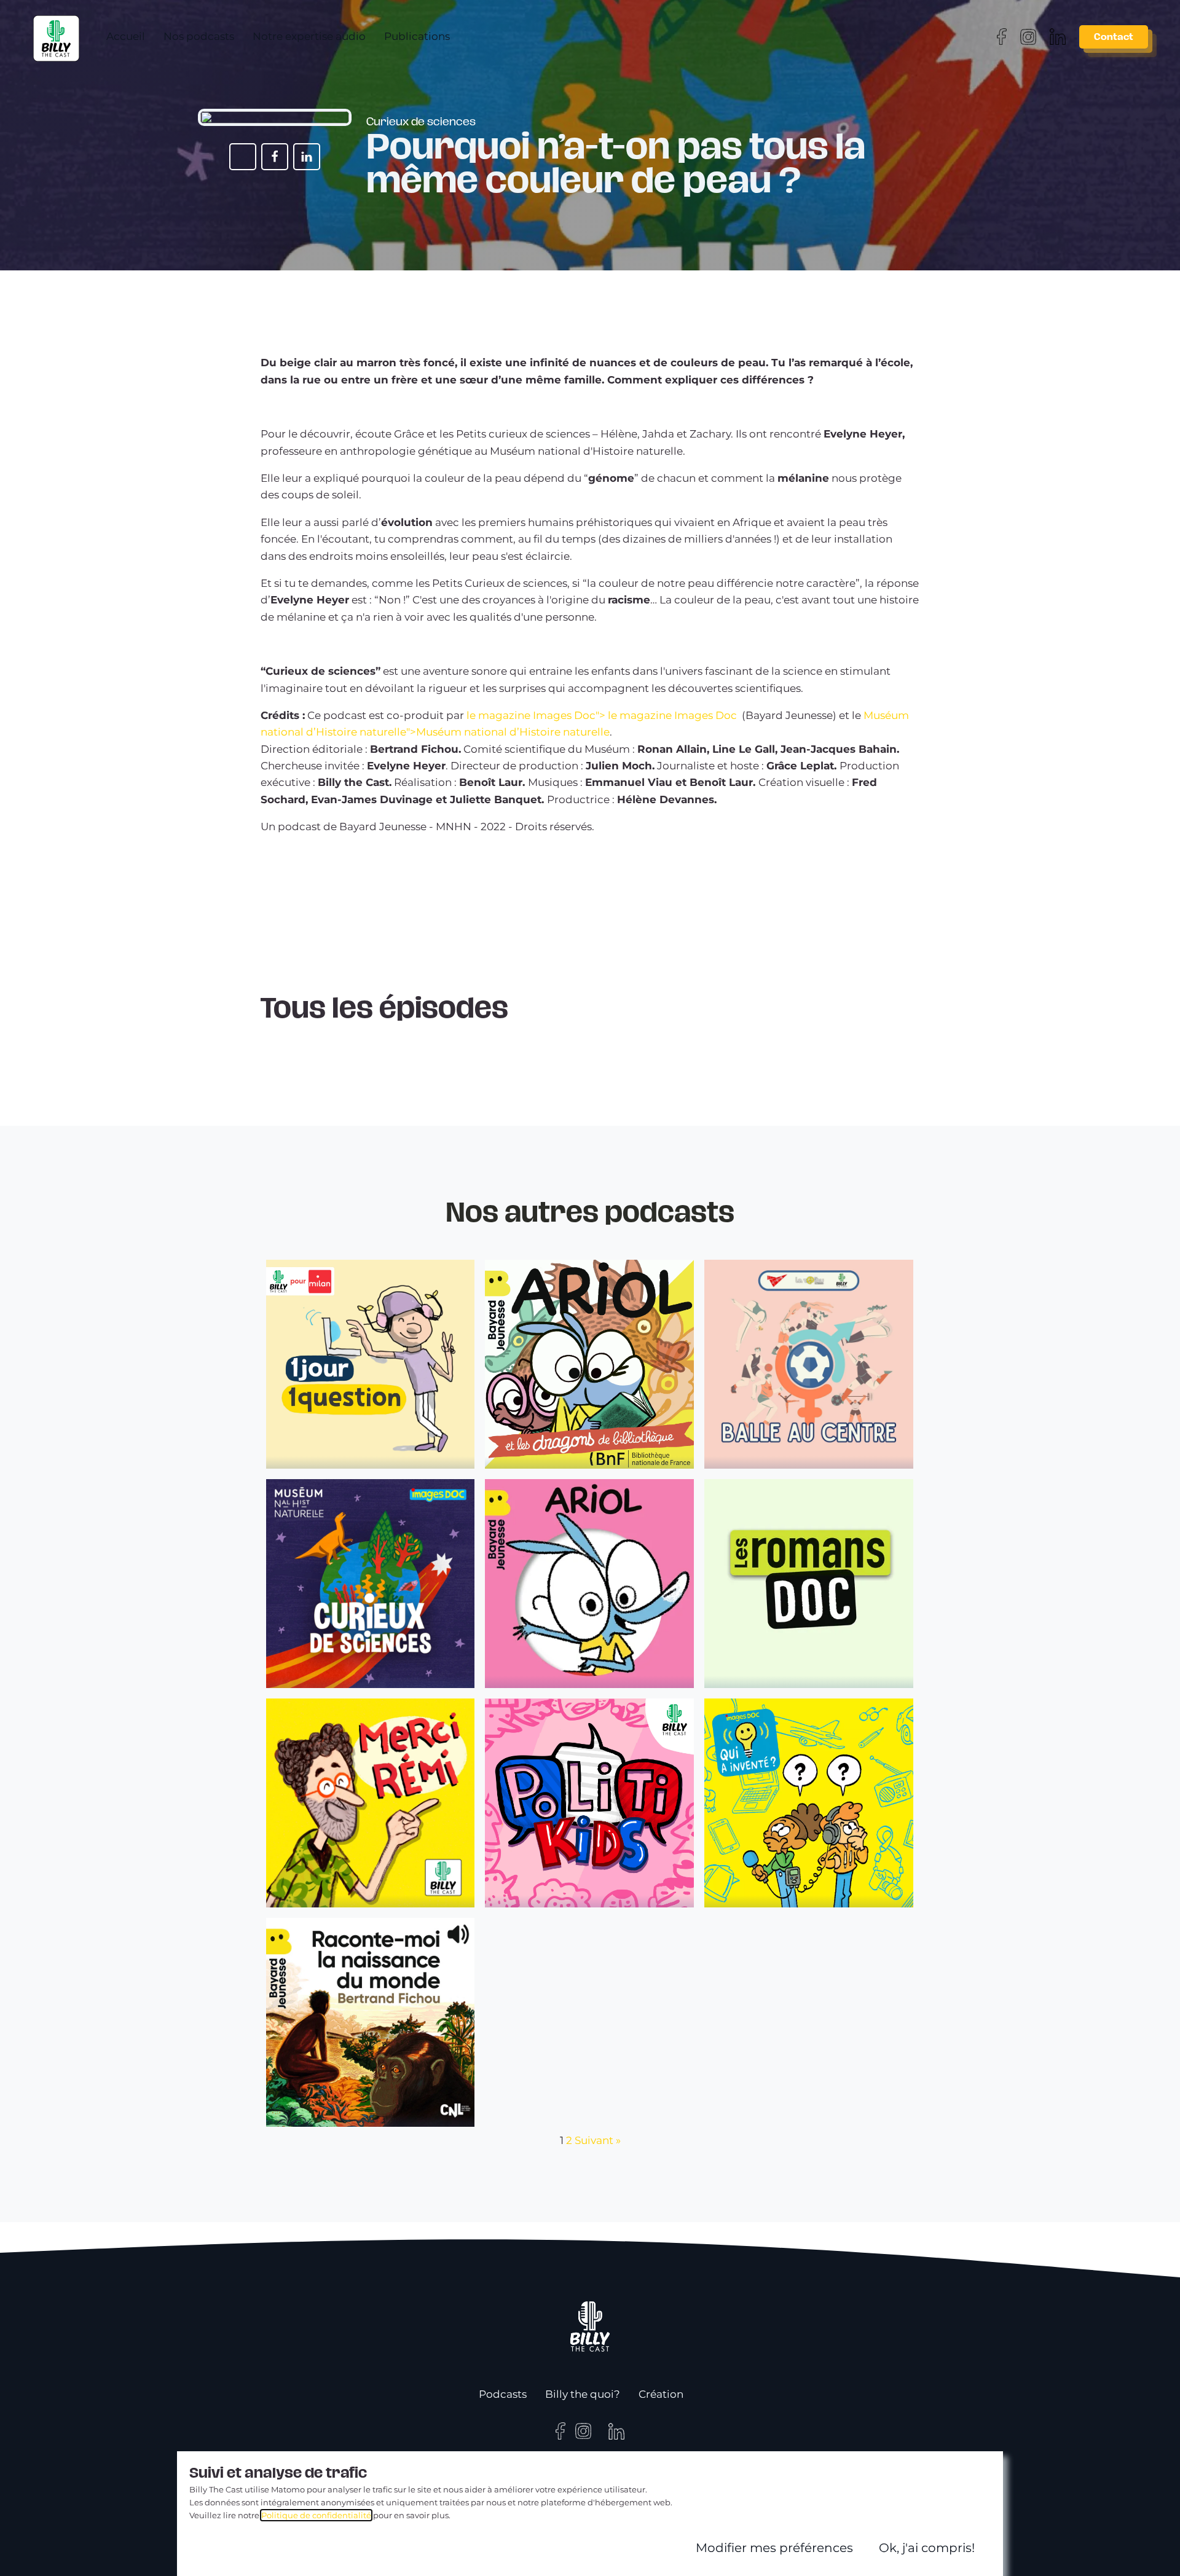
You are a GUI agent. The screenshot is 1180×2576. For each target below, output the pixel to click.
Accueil (124, 35)
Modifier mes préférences (774, 2548)
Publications (415, 35)
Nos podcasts (197, 35)
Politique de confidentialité (316, 2515)
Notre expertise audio (307, 35)
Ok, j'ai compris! (927, 2548)
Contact (1114, 35)
